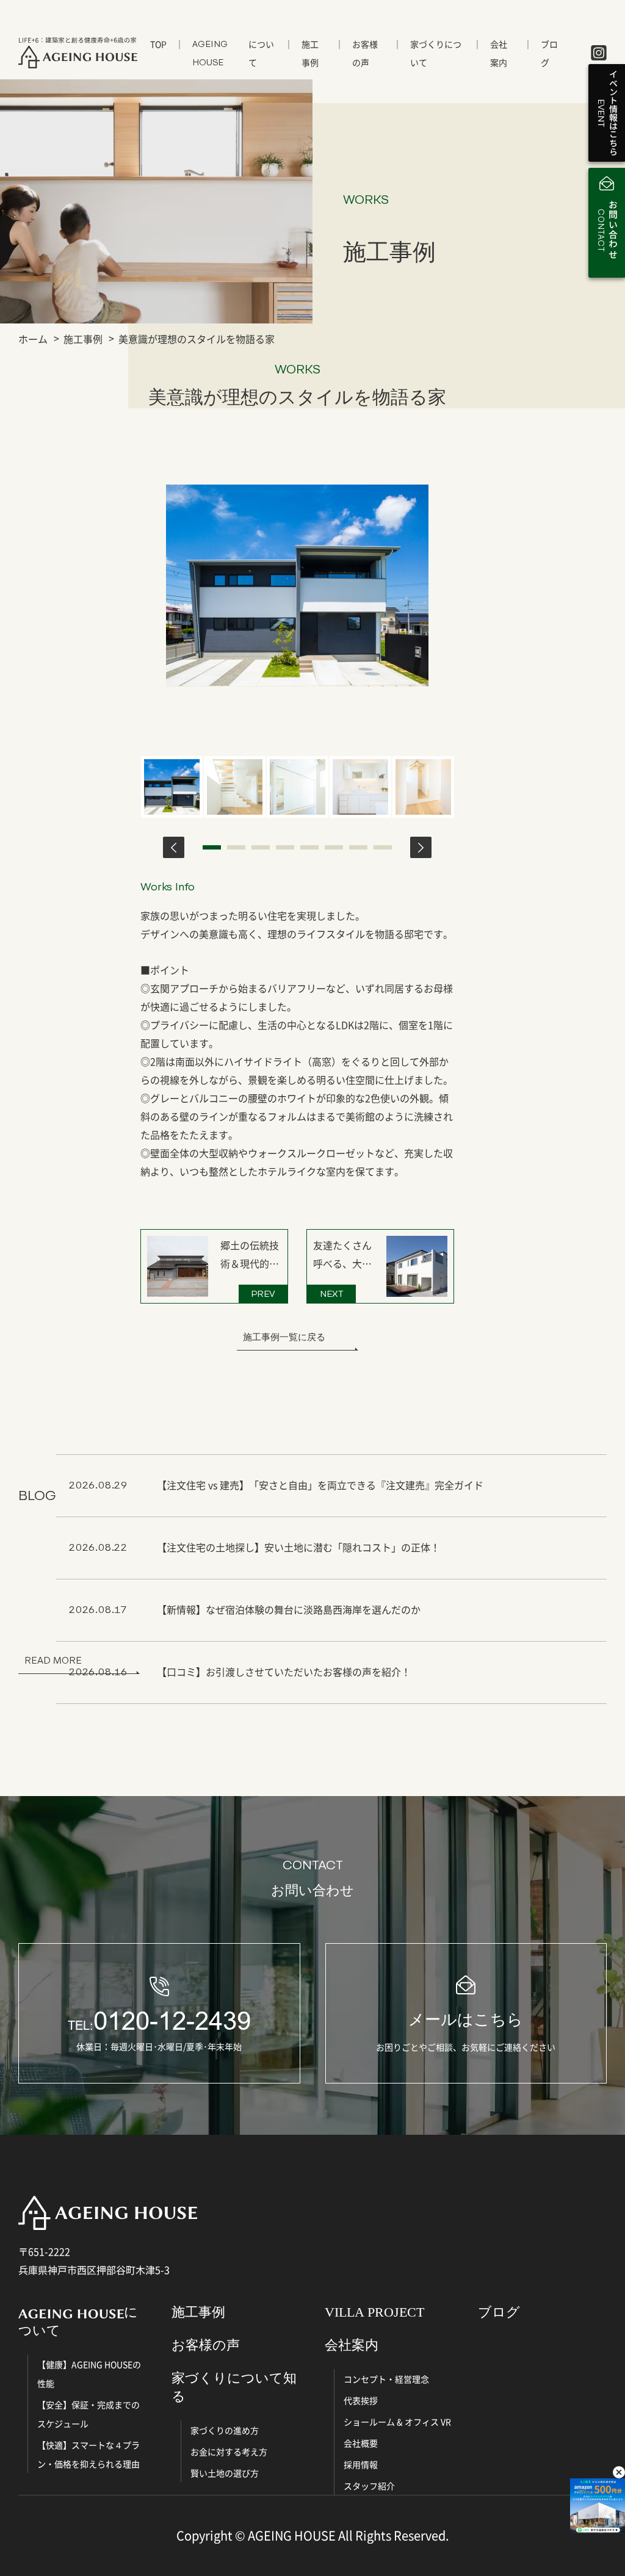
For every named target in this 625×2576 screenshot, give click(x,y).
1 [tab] (212, 847)
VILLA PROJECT (374, 2312)
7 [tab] (358, 847)
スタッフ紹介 (369, 2486)
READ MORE (53, 1660)
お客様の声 (365, 53)
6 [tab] (334, 847)
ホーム (33, 339)
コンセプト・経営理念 (386, 2379)
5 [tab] (309, 847)
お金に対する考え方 (229, 2452)
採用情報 (361, 2464)
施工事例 (310, 53)
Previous (174, 847)
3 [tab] (261, 847)
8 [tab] (383, 847)
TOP (158, 44)
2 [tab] (236, 847)
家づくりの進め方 (225, 2430)
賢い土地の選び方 (225, 2473)
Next (421, 847)
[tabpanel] (172, 787)
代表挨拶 (361, 2400)
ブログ (549, 53)
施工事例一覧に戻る (284, 1337)
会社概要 (361, 2443)
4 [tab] (285, 847)
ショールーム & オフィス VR (397, 2422)
